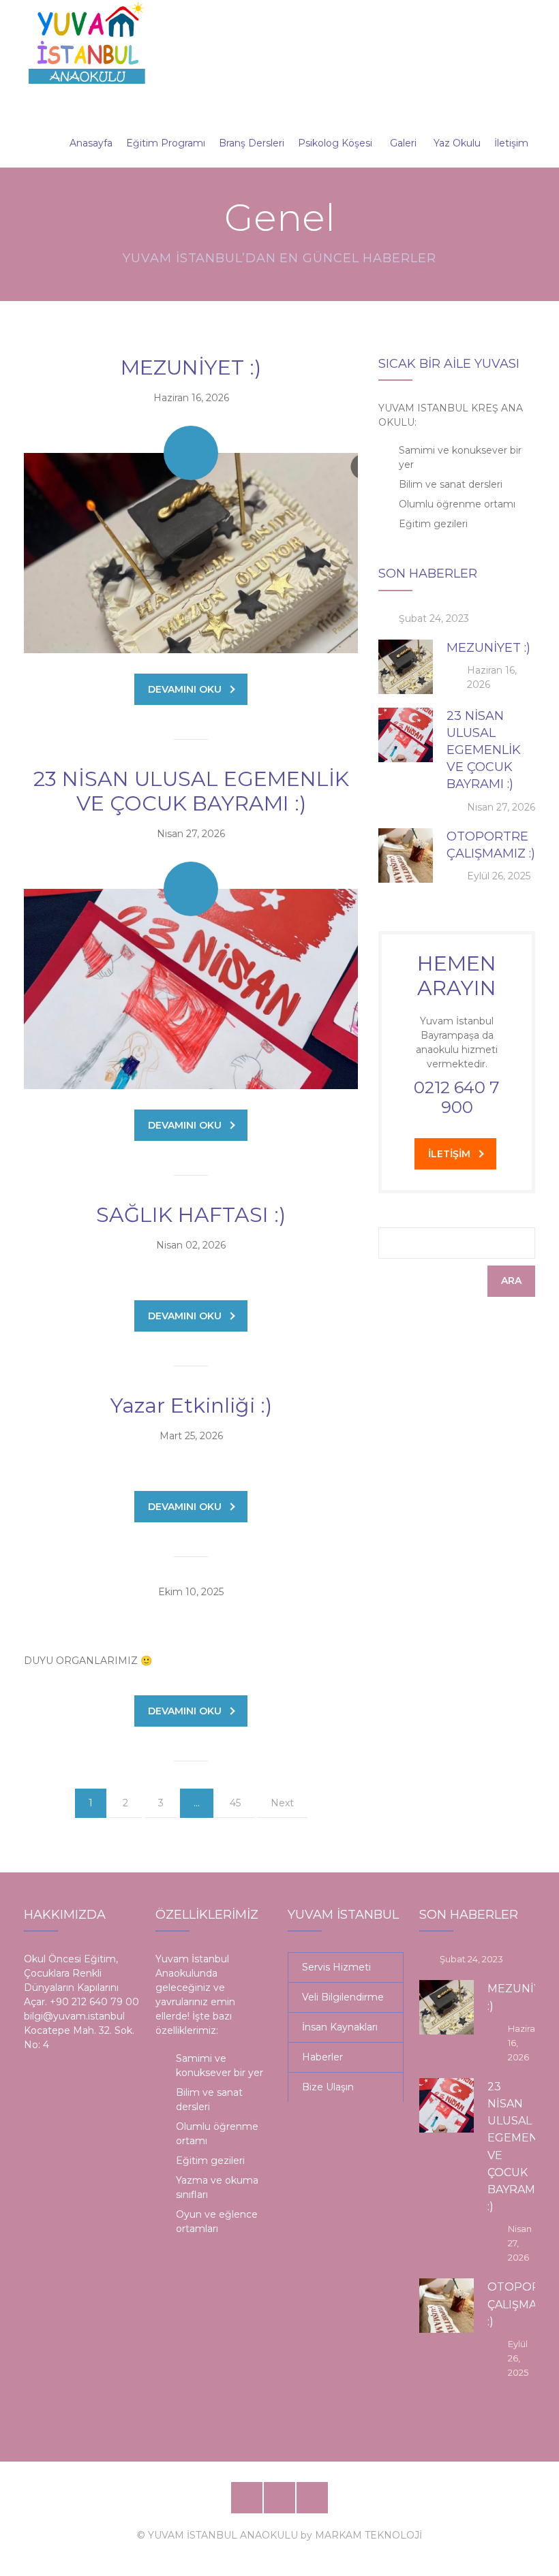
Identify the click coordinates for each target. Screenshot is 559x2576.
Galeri (403, 143)
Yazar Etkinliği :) (191, 1405)
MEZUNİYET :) (191, 367)
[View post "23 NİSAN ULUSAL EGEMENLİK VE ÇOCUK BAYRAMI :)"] (191, 989)
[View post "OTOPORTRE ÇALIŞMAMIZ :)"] (406, 855)
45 (235, 1803)
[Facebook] (247, 2498)
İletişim (511, 143)
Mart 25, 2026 (191, 1436)
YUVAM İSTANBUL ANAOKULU (223, 2535)
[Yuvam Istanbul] (87, 42)
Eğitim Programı (166, 143)
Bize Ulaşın (328, 2087)
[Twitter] (279, 2498)
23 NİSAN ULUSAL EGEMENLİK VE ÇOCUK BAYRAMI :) (191, 791)
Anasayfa (91, 143)
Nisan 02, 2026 (191, 1245)
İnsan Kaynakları (340, 2027)
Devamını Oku (185, 689)
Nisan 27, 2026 (191, 834)
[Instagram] (312, 2498)
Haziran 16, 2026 (191, 398)
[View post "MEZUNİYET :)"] (191, 553)
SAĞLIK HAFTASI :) (191, 1215)
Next (282, 1803)
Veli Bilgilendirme (343, 1997)
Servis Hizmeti (336, 1967)
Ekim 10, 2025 (191, 1592)
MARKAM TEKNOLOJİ (368, 2535)
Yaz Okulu (457, 143)
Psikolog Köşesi (335, 143)
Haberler (322, 2057)
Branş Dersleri (252, 143)
